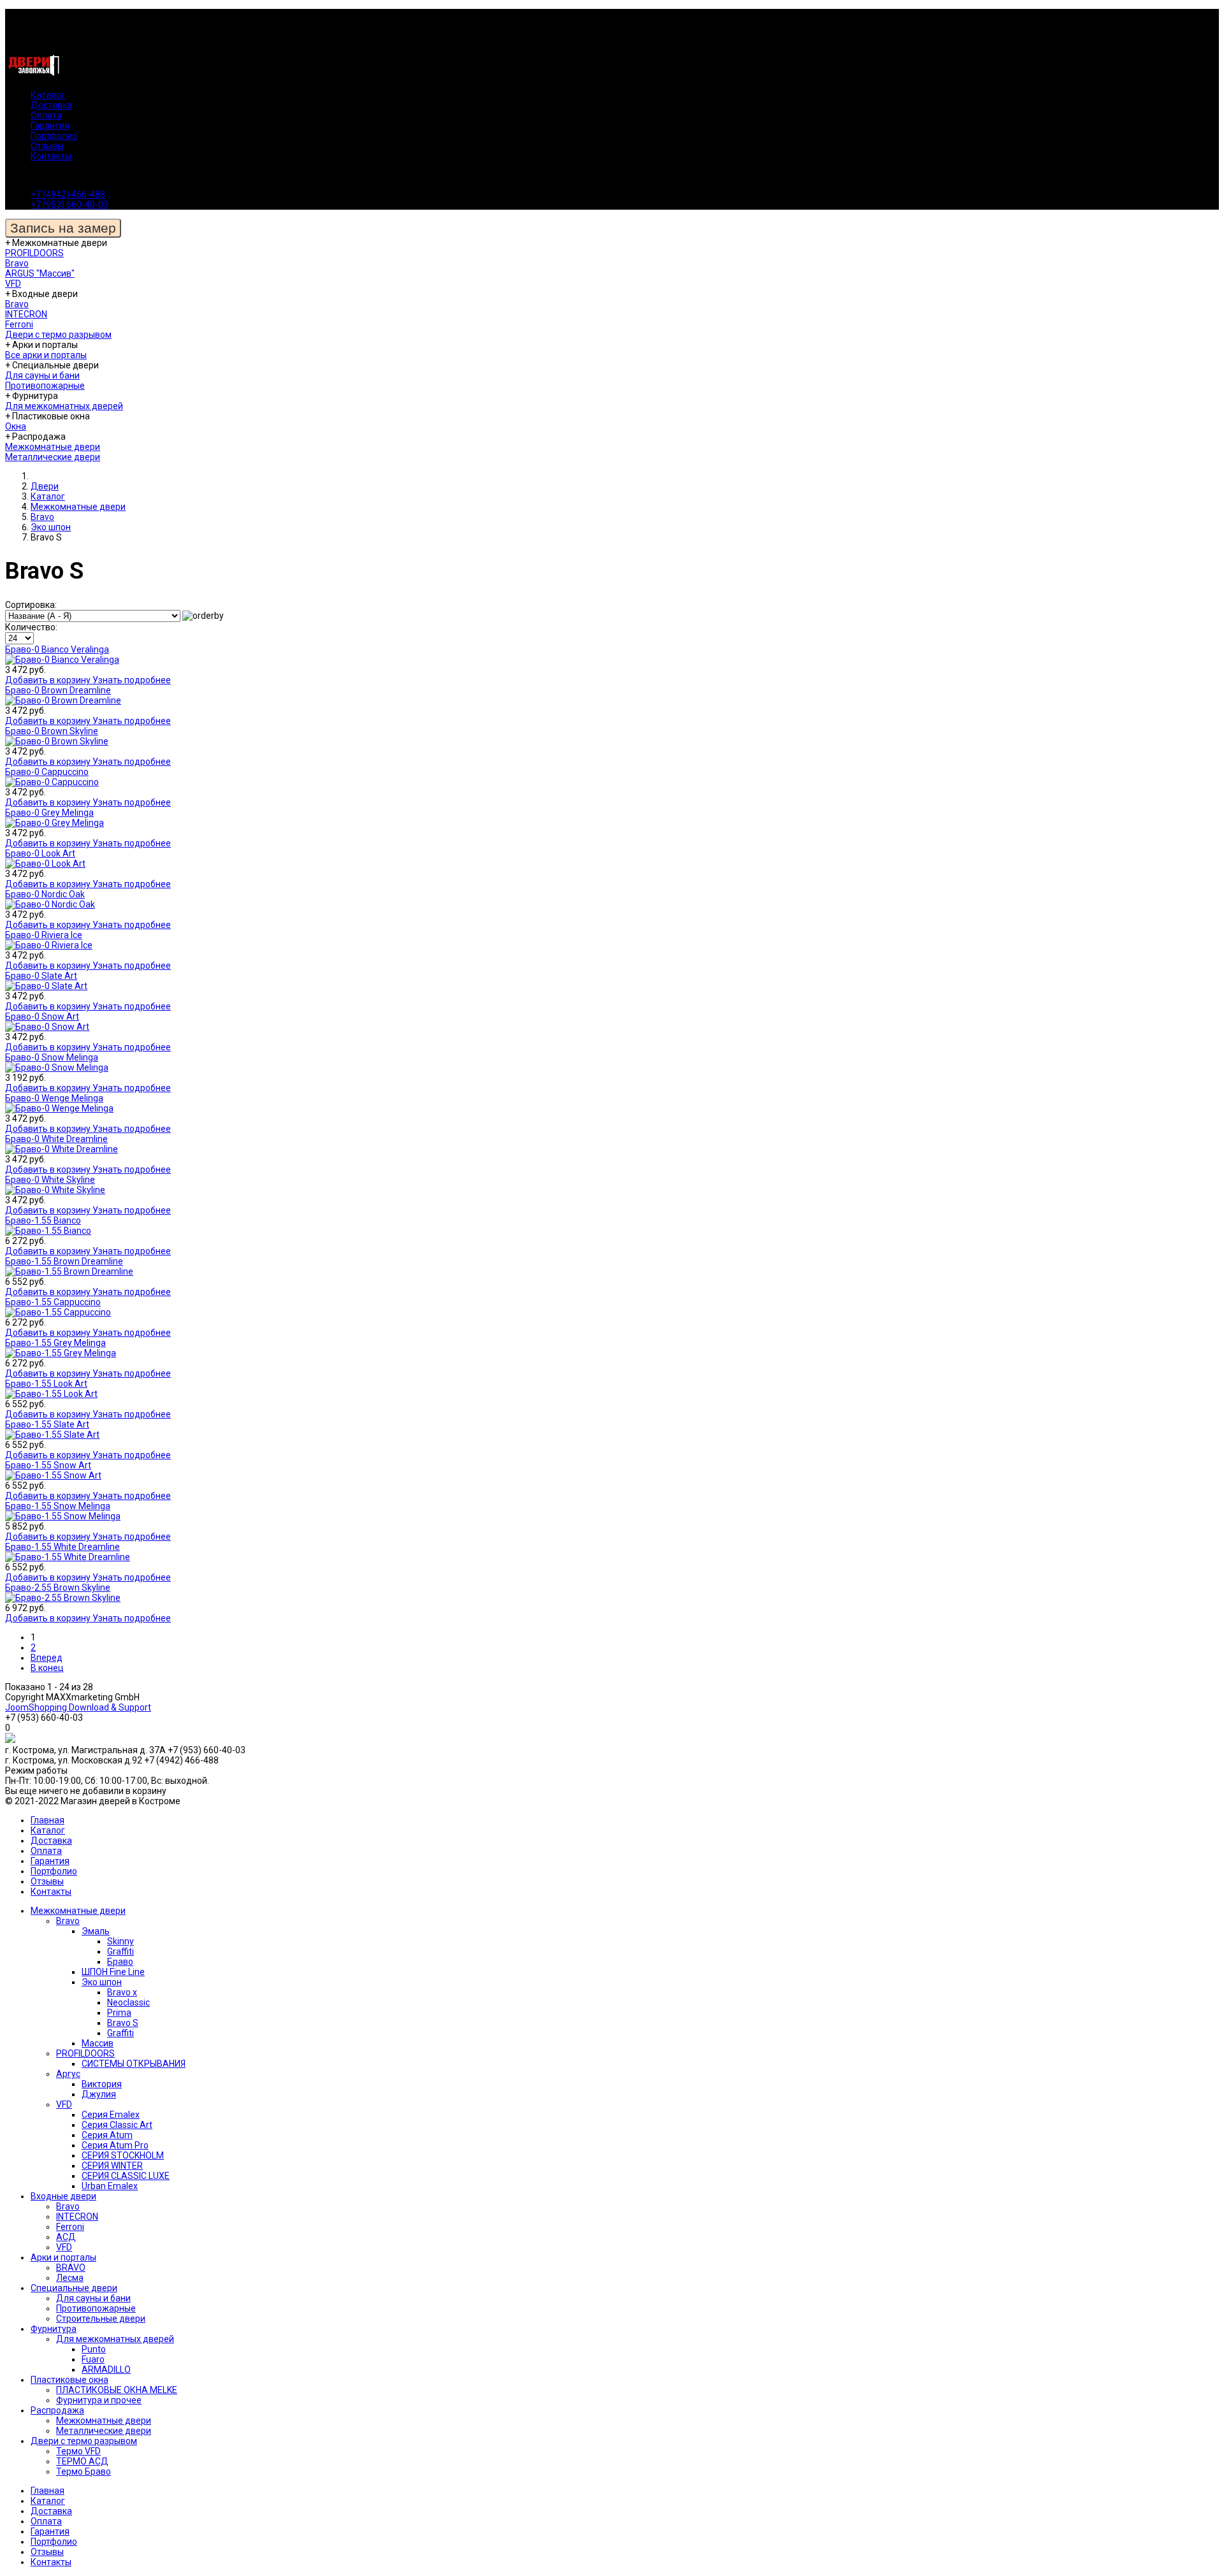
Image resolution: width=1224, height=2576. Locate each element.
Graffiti (120, 1951)
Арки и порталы (63, 2257)
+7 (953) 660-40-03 (69, 205)
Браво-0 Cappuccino (47, 772)
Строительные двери (101, 2319)
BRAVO (71, 2268)
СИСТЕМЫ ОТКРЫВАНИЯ (134, 2064)
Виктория (102, 2084)
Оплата (46, 115)
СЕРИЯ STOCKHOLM (123, 2155)
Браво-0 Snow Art (42, 1017)
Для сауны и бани (42, 375)
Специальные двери (74, 2288)
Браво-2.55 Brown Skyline (58, 1588)
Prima (119, 2013)
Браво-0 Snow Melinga (52, 1057)
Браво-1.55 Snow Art (48, 1465)
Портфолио (54, 136)
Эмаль (96, 1931)
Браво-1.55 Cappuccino (53, 1302)
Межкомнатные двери (53, 447)
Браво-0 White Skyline (50, 1180)
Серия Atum (107, 2135)
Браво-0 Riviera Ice (44, 935)
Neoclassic (128, 2002)
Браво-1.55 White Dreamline (62, 1547)
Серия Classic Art (117, 2125)
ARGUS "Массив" (40, 273)
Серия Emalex (111, 2115)
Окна (16, 426)
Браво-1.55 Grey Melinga (55, 1343)
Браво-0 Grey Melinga (49, 813)
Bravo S (123, 2023)
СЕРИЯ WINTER (112, 2166)
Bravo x (122, 1992)
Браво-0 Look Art (40, 853)
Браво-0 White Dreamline (56, 1139)
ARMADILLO (106, 2370)
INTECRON (26, 314)
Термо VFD (78, 2451)
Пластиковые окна (69, 2380)
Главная (47, 1820)
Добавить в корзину (49, 680)
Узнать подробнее (132, 680)
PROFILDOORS (34, 253)
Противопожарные (45, 386)
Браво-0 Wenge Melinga (54, 1098)
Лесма (70, 2278)
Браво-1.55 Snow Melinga (58, 1506)
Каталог (48, 95)
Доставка (51, 105)
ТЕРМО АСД (82, 2461)
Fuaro (93, 2359)
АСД (66, 2237)
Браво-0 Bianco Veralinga (57, 649)
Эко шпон (102, 1982)
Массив (98, 2043)
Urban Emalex (110, 2186)
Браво (120, 1962)
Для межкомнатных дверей (64, 406)
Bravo (17, 263)
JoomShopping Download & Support (78, 1707)
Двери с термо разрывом (58, 335)
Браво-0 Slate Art (41, 976)
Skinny (120, 1941)
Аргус (68, 2074)
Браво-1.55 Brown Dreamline (64, 1261)
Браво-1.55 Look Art (46, 1384)
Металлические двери (53, 457)
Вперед (47, 1658)
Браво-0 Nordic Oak (45, 894)
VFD (13, 284)
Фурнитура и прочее (99, 2400)
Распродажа (57, 2410)
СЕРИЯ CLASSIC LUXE (126, 2176)
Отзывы (47, 146)
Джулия (99, 2094)
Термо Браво (84, 2471)
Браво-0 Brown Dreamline (58, 690)
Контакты (51, 156)
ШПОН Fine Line (113, 1972)
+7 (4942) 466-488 (68, 194)
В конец (47, 1668)
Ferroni (19, 324)
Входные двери (63, 2196)
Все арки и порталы (46, 355)
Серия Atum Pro (115, 2145)
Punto (94, 2349)
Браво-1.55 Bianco (43, 1220)
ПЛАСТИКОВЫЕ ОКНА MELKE (117, 2390)
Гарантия (50, 126)
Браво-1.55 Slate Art (47, 1424)
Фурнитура (54, 2329)
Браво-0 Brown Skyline (52, 731)
